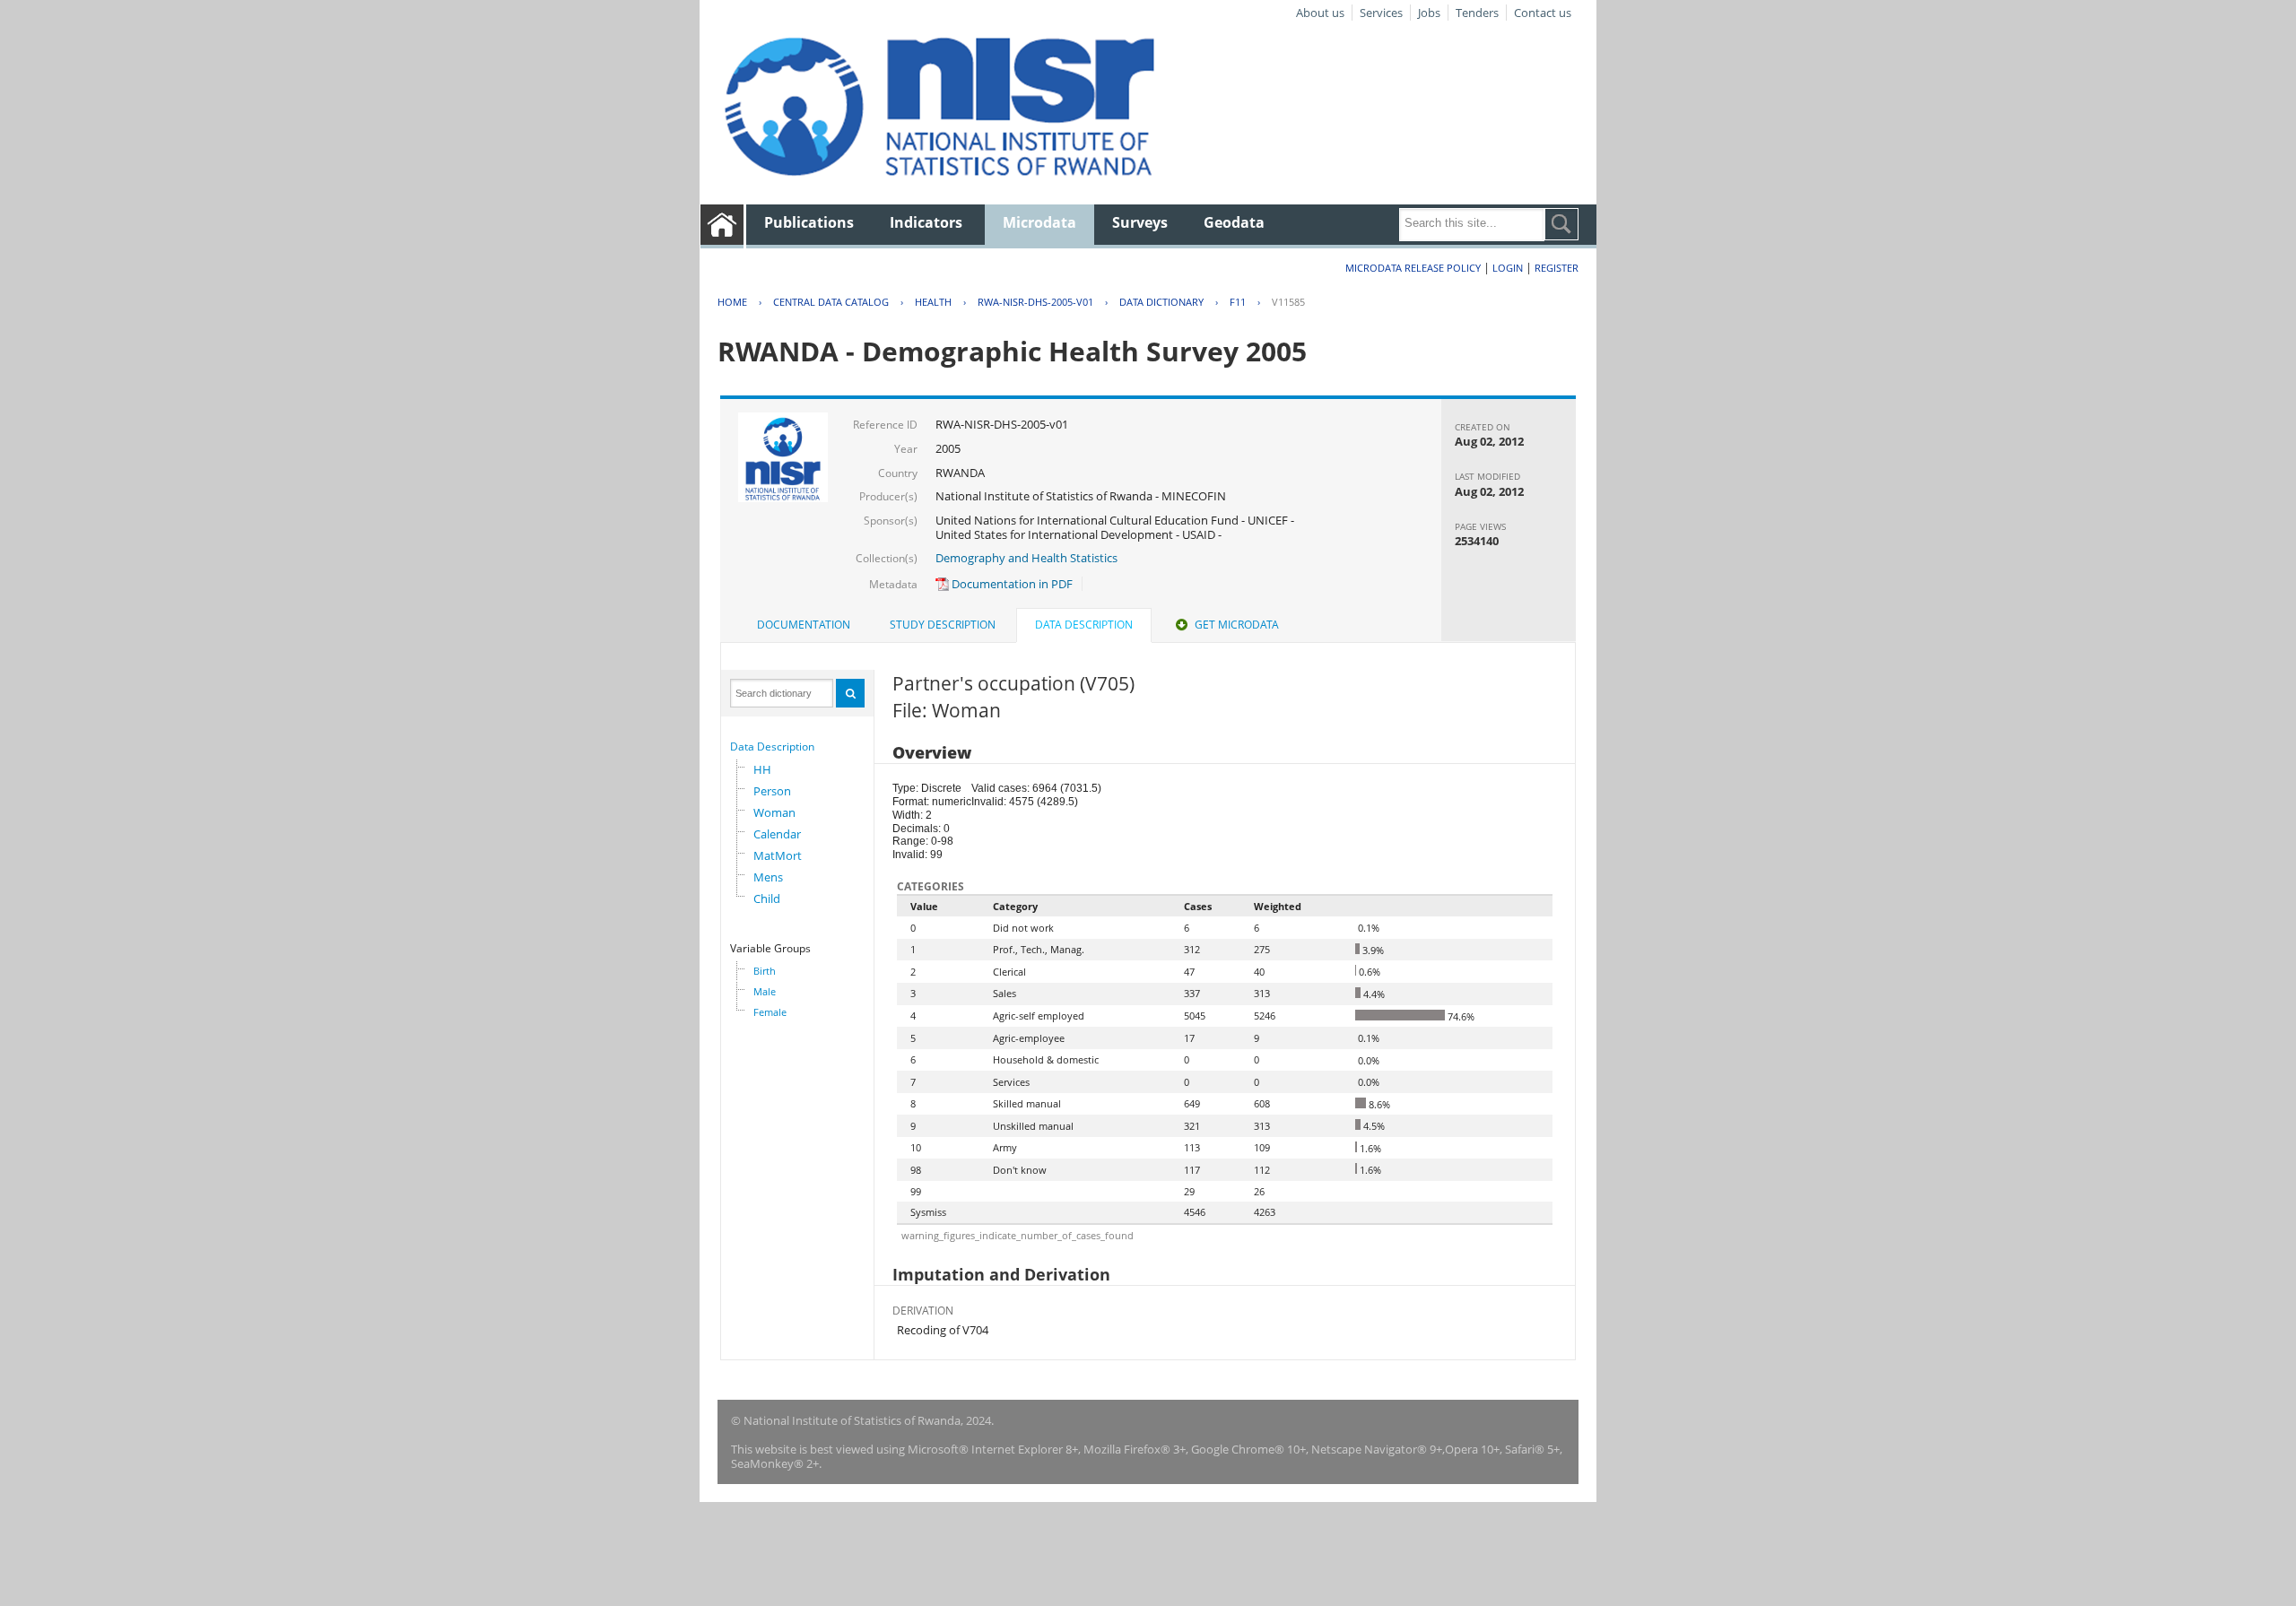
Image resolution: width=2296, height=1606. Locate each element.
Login (1508, 268)
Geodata (1234, 222)
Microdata (1039, 222)
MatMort (778, 855)
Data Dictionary (1161, 302)
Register (1557, 268)
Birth (765, 971)
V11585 (1288, 302)
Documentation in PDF (1011, 584)
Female (770, 1012)
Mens (768, 877)
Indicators (926, 222)
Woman (774, 812)
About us (1320, 13)
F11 (1238, 302)
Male (765, 991)
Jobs (1429, 13)
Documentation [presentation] (804, 625)
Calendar (777, 834)
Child (767, 898)
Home (732, 302)
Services (1381, 13)
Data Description (772, 747)
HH (762, 769)
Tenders (1477, 13)
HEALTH (933, 302)
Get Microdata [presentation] (1237, 625)
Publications (809, 222)
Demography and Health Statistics (1026, 558)
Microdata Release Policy (1413, 268)
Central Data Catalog (831, 302)
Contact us (1543, 13)
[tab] (804, 625)
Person (772, 791)
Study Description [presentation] (943, 625)
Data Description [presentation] (1084, 625)
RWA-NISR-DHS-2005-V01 (1035, 302)
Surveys (1140, 222)
